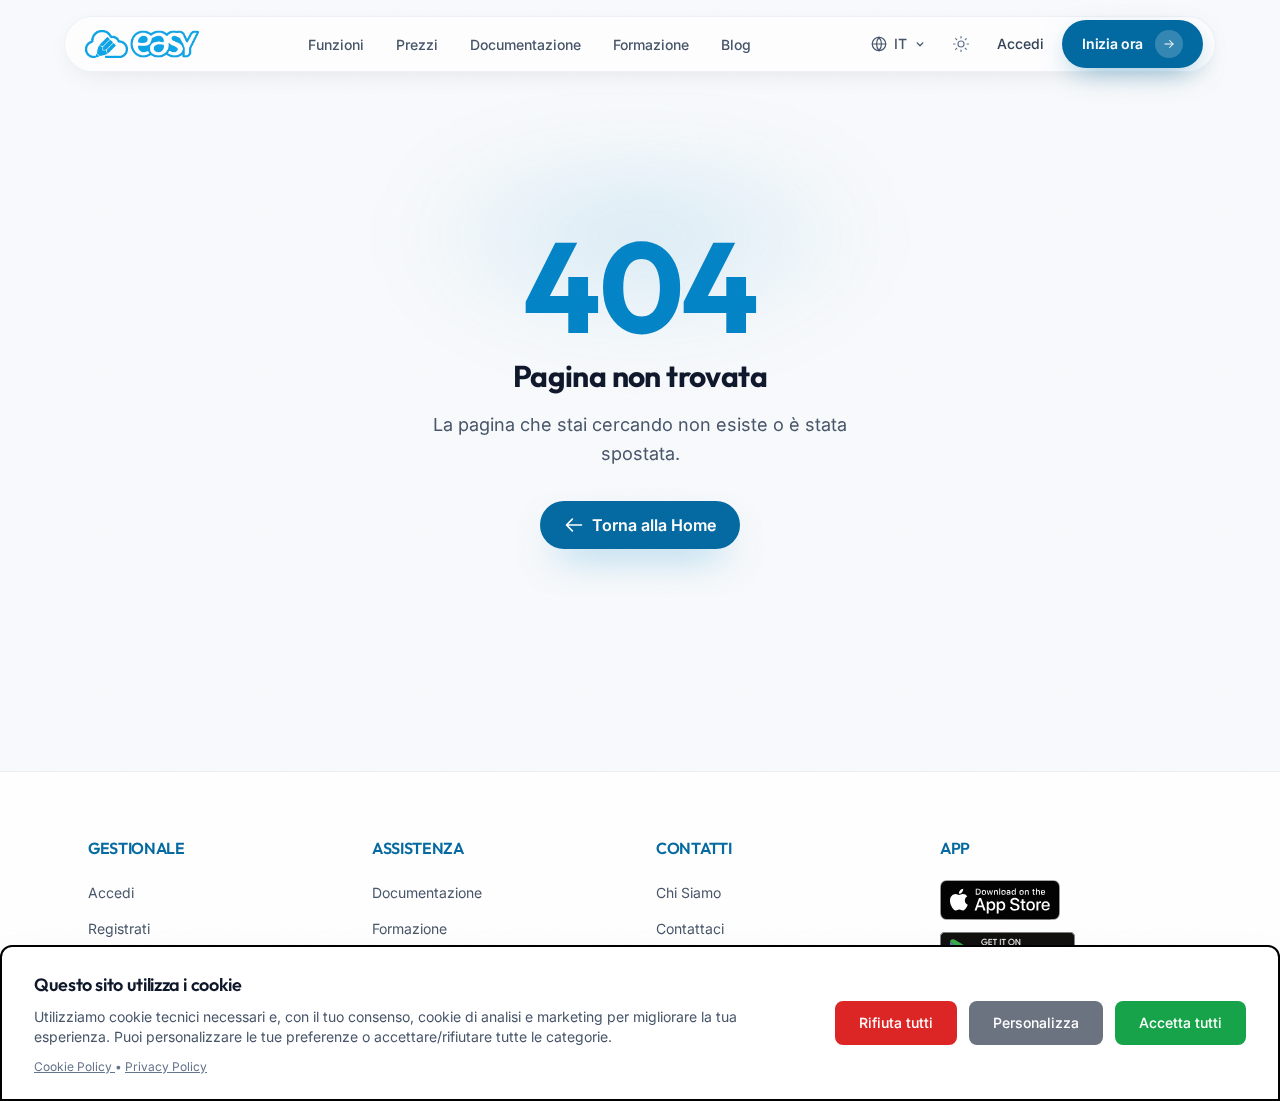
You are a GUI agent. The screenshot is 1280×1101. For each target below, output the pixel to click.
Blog (736, 44)
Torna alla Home (654, 525)
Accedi (1020, 43)
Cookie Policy (74, 1066)
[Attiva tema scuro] (961, 44)
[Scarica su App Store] (1000, 900)
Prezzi (417, 44)
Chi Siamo (688, 892)
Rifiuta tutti (896, 1022)
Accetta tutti (1180, 1022)
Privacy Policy (166, 1066)
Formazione (651, 44)
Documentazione (525, 44)
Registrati (119, 928)
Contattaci (690, 928)
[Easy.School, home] (142, 44)
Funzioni (336, 44)
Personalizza (1036, 1022)
